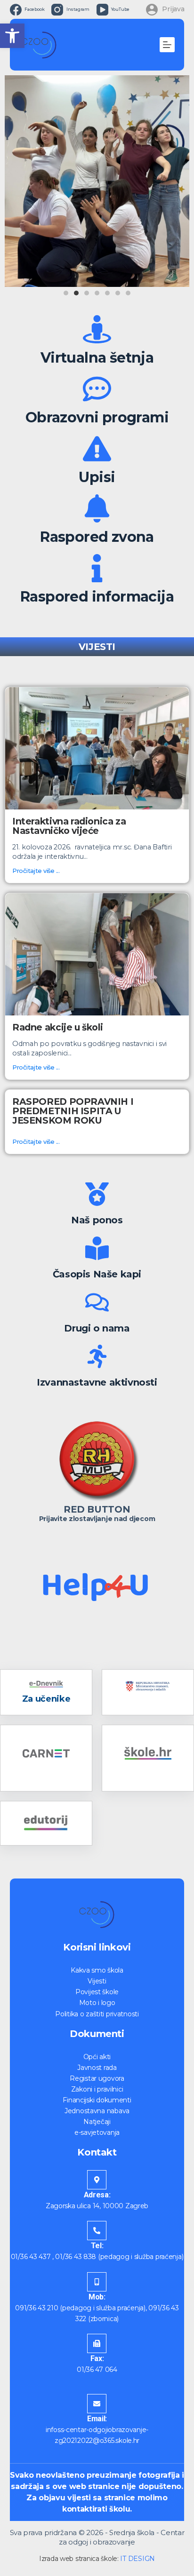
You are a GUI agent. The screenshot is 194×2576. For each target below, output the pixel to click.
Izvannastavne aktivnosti (97, 1382)
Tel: (97, 2246)
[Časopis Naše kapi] (97, 1248)
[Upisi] (97, 449)
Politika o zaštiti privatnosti (97, 2014)
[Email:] (97, 2404)
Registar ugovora (97, 2078)
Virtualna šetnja (97, 358)
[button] (12, 36)
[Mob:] (97, 2282)
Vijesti (97, 1981)
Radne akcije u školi (57, 1027)
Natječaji (97, 2122)
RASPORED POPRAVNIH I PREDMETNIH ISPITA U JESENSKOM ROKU (73, 1111)
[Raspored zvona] (97, 508)
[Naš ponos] (97, 1194)
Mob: (97, 2297)
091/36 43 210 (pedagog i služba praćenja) (80, 2308)
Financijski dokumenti (97, 2100)
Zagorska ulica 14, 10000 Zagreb (97, 2206)
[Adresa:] (97, 2180)
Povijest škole (97, 1992)
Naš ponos (97, 1220)
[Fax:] (97, 2343)
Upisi (97, 477)
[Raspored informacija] (97, 568)
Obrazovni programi (97, 417)
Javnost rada (97, 2068)
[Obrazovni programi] (97, 389)
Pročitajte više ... (36, 871)
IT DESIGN (137, 2559)
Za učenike (46, 1699)
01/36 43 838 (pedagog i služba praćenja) (119, 2257)
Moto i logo (97, 2003)
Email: (97, 2419)
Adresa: (97, 2195)
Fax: (97, 2358)
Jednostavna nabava (97, 2111)
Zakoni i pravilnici (97, 2089)
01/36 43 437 (31, 2257)
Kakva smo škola (97, 1970)
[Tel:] (97, 2231)
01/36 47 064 (97, 2370)
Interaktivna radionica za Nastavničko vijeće (69, 826)
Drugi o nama (97, 1328)
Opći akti (97, 2057)
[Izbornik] (167, 45)
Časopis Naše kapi (97, 1274)
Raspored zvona (97, 537)
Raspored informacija (97, 597)
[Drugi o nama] (97, 1302)
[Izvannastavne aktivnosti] (97, 1356)
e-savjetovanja (97, 2132)
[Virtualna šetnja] (97, 329)
